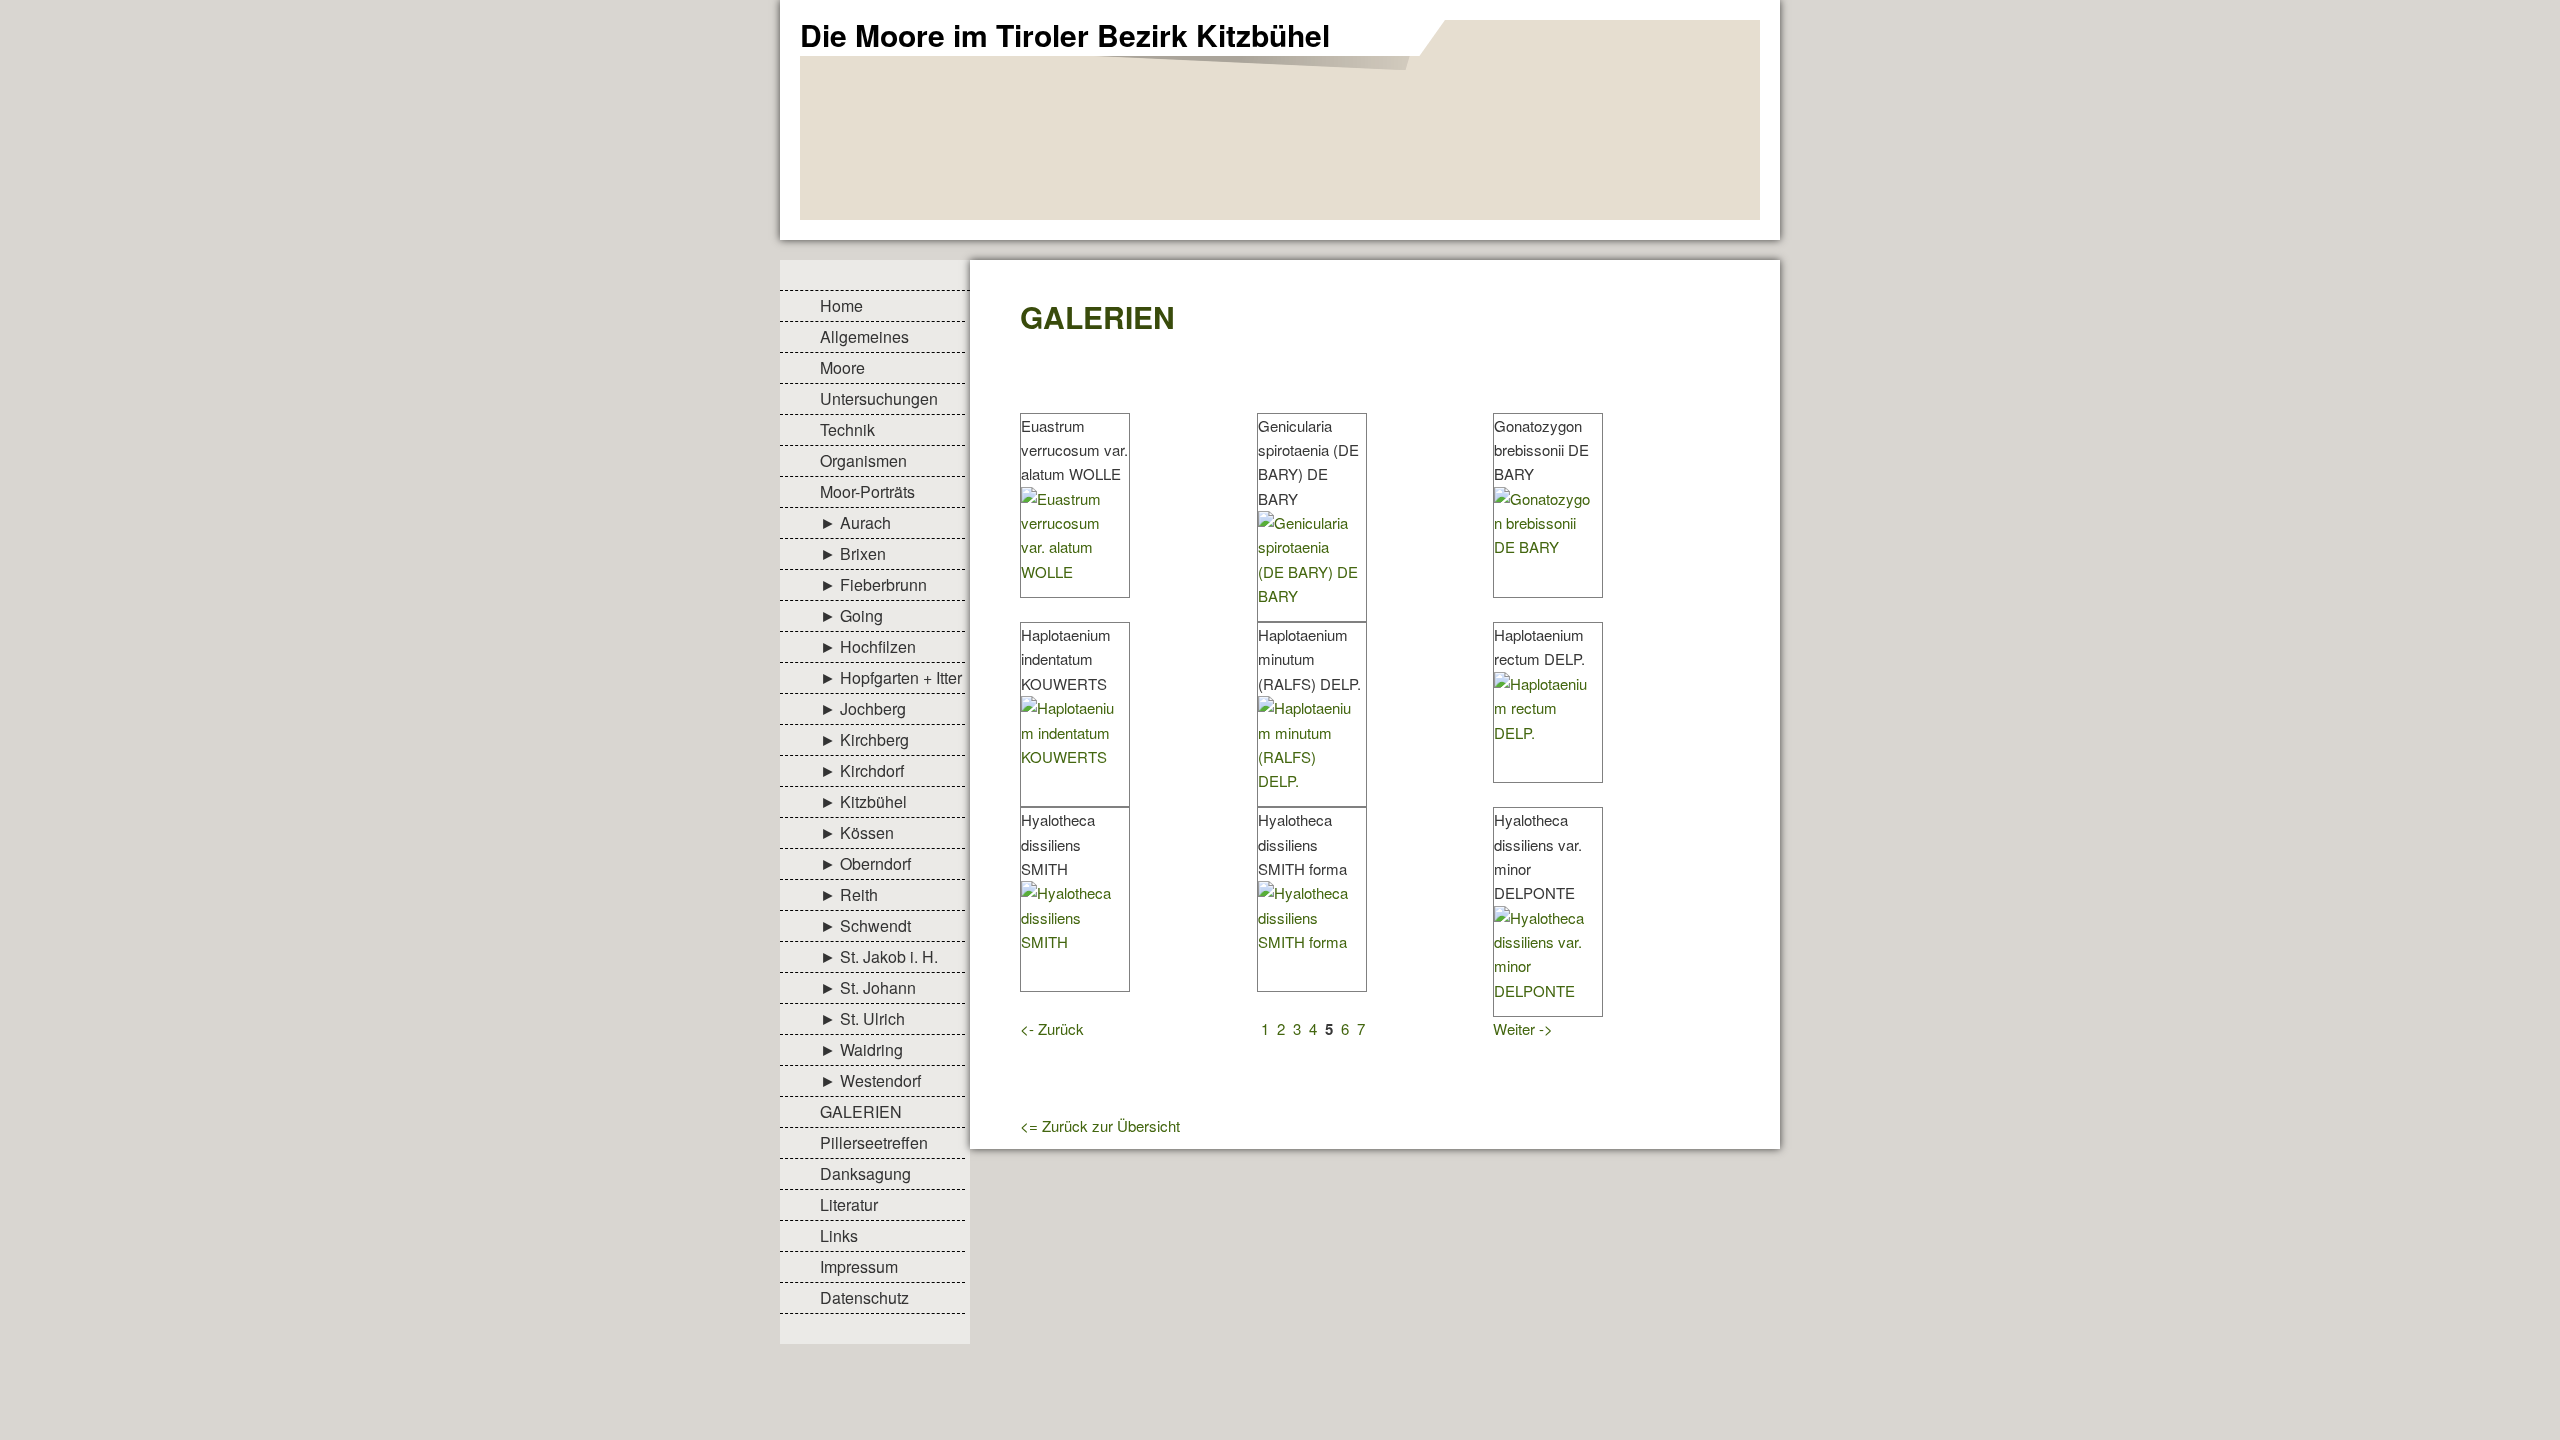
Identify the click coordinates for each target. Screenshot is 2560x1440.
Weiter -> (1523, 1028)
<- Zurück (1052, 1028)
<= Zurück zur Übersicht (1100, 1125)
